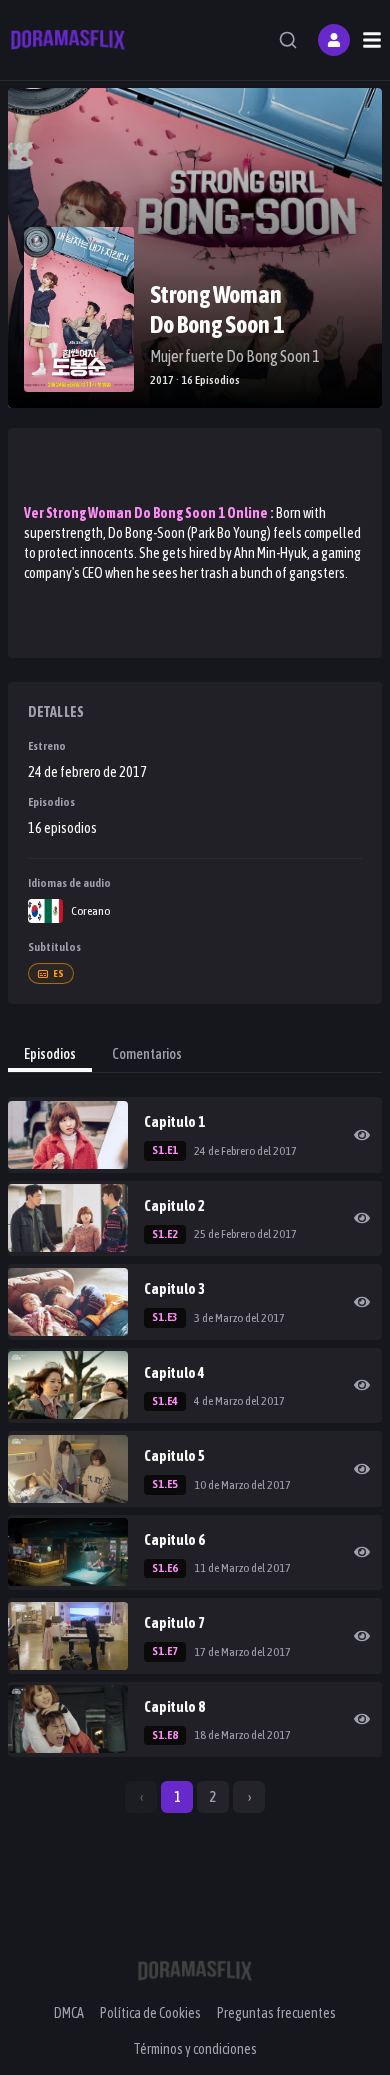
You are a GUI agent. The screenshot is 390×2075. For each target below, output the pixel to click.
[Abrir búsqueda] (288, 40)
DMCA (69, 2013)
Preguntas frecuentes (276, 2013)
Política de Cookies (150, 2013)
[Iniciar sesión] (334, 40)
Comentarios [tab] (147, 1054)
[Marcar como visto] (362, 1135)
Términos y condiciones (195, 2049)
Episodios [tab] (50, 1054)
